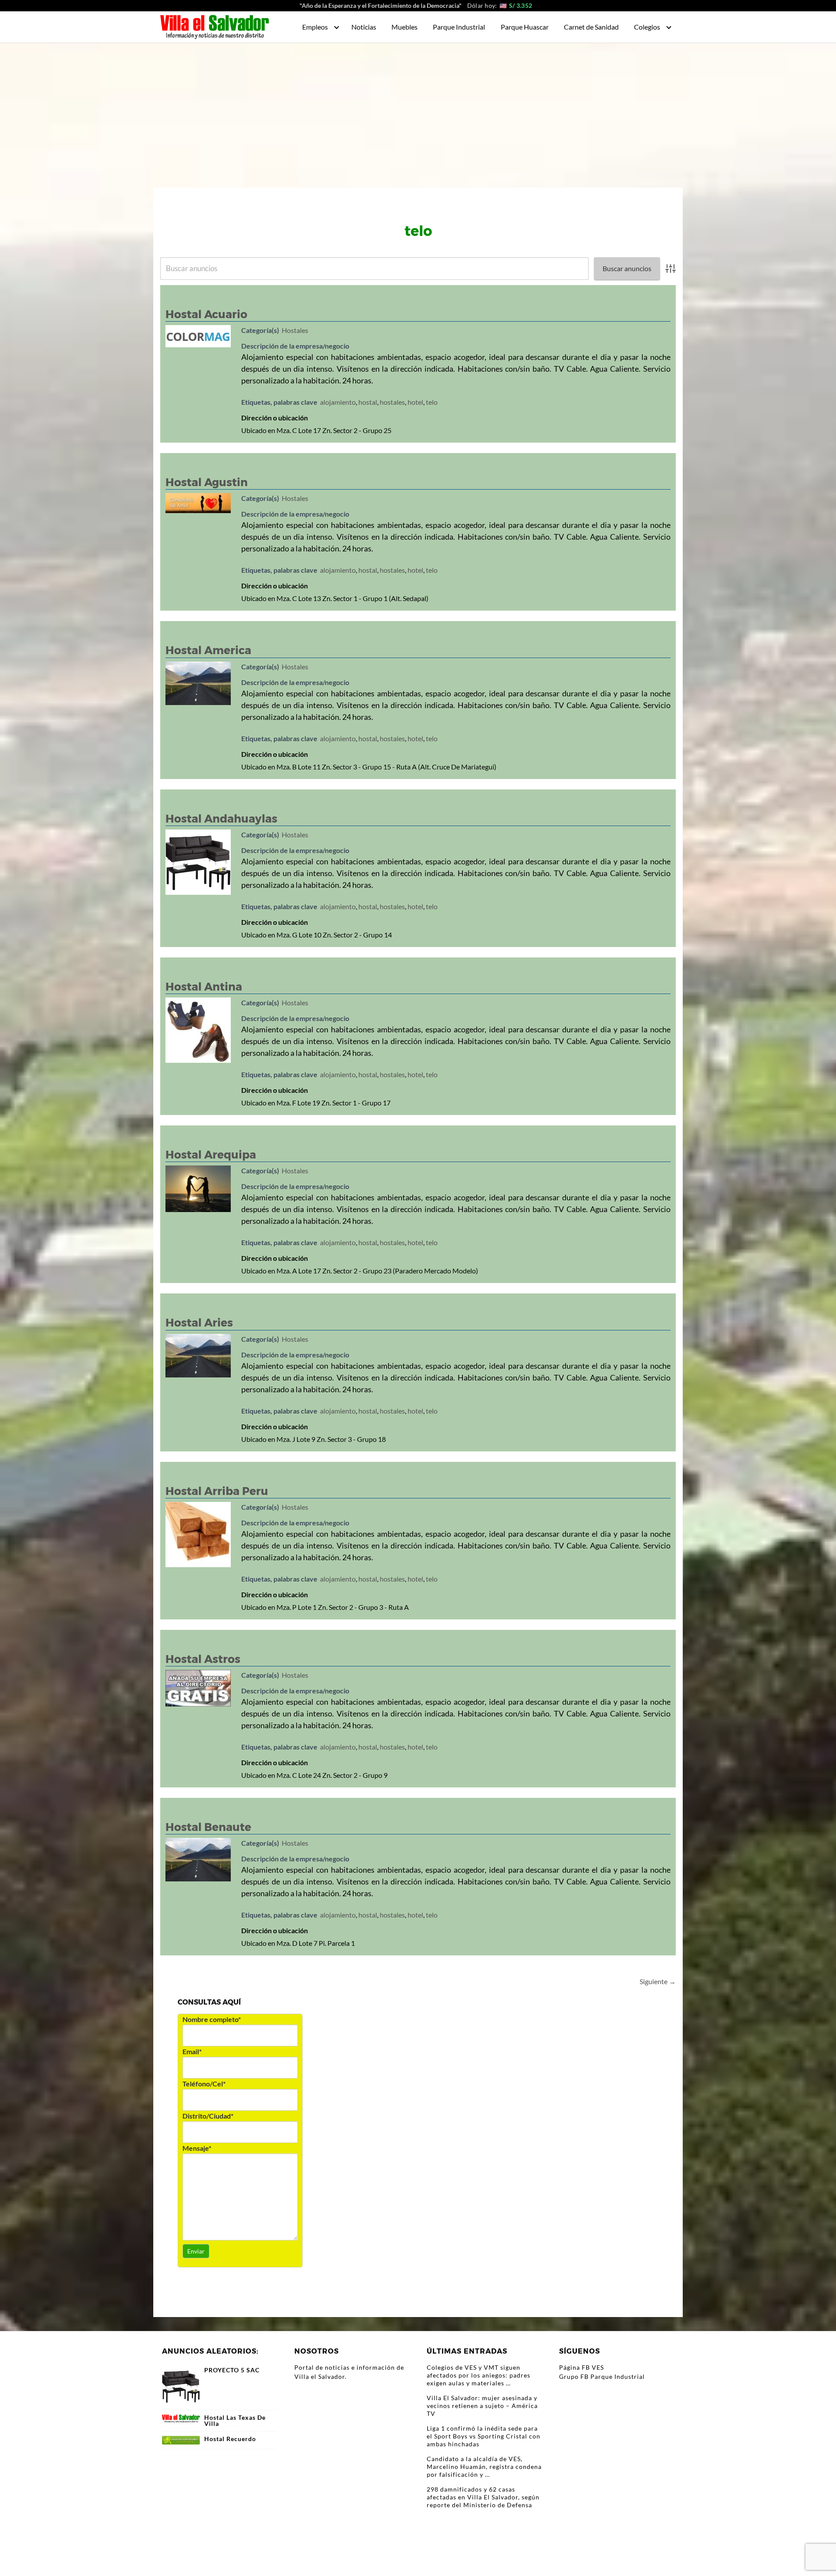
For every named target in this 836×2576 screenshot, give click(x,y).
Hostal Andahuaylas (221, 819)
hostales (392, 402)
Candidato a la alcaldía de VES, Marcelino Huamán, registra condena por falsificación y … (484, 2467)
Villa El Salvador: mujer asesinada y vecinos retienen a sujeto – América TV (482, 2406)
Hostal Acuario (206, 314)
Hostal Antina (204, 987)
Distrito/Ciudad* (208, 2116)
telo (432, 402)
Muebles (405, 27)
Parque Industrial (459, 27)
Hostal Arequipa (211, 1155)
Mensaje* (197, 2148)
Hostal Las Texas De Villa (235, 2421)
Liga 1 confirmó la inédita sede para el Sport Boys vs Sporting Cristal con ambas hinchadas (484, 2436)
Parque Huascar (525, 27)
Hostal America (208, 650)
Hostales (295, 330)
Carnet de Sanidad (591, 27)
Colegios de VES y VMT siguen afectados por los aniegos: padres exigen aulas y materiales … (479, 2375)
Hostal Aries (199, 1323)
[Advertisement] (418, 108)
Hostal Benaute (208, 1827)
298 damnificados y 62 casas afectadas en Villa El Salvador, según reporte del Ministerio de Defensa (483, 2497)
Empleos (315, 27)
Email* (192, 2051)
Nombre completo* (212, 2019)
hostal (368, 402)
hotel (415, 402)
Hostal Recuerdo (230, 2439)
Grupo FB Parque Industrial (602, 2376)
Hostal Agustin (207, 482)
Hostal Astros (203, 1659)
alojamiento (338, 402)
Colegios (647, 27)
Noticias (364, 27)
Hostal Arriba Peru (217, 1491)
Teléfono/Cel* (204, 2084)
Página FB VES (581, 2367)
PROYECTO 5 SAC (232, 2370)
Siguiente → (658, 1981)
